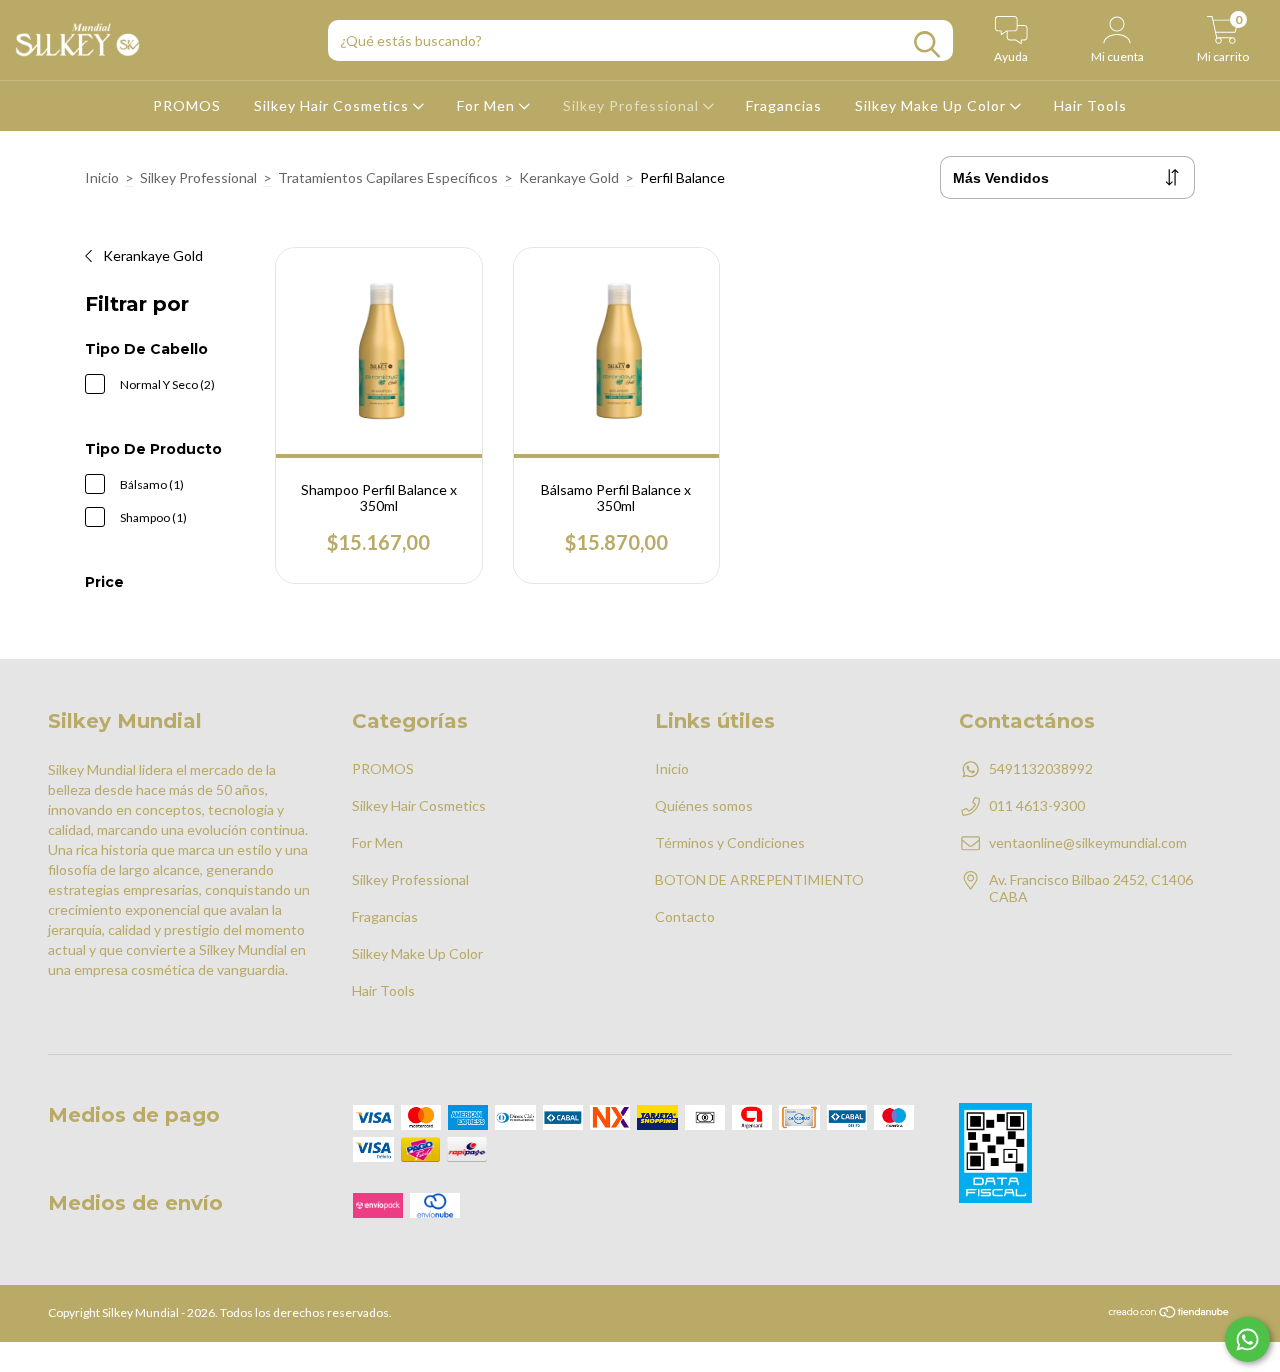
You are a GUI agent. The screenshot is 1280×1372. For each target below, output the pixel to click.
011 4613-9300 (1037, 805)
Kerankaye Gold (569, 177)
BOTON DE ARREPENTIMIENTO (759, 879)
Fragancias (784, 105)
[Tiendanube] (1169, 1314)
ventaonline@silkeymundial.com (1088, 842)
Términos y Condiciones (730, 842)
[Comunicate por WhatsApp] (1247, 1339)
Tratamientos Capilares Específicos (388, 177)
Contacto (685, 916)
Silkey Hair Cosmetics (333, 105)
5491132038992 (1041, 768)
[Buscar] (927, 44)
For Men (488, 105)
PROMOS (187, 105)
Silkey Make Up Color (932, 105)
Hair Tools (1090, 105)
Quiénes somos (704, 805)
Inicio (102, 177)
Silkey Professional (633, 105)
